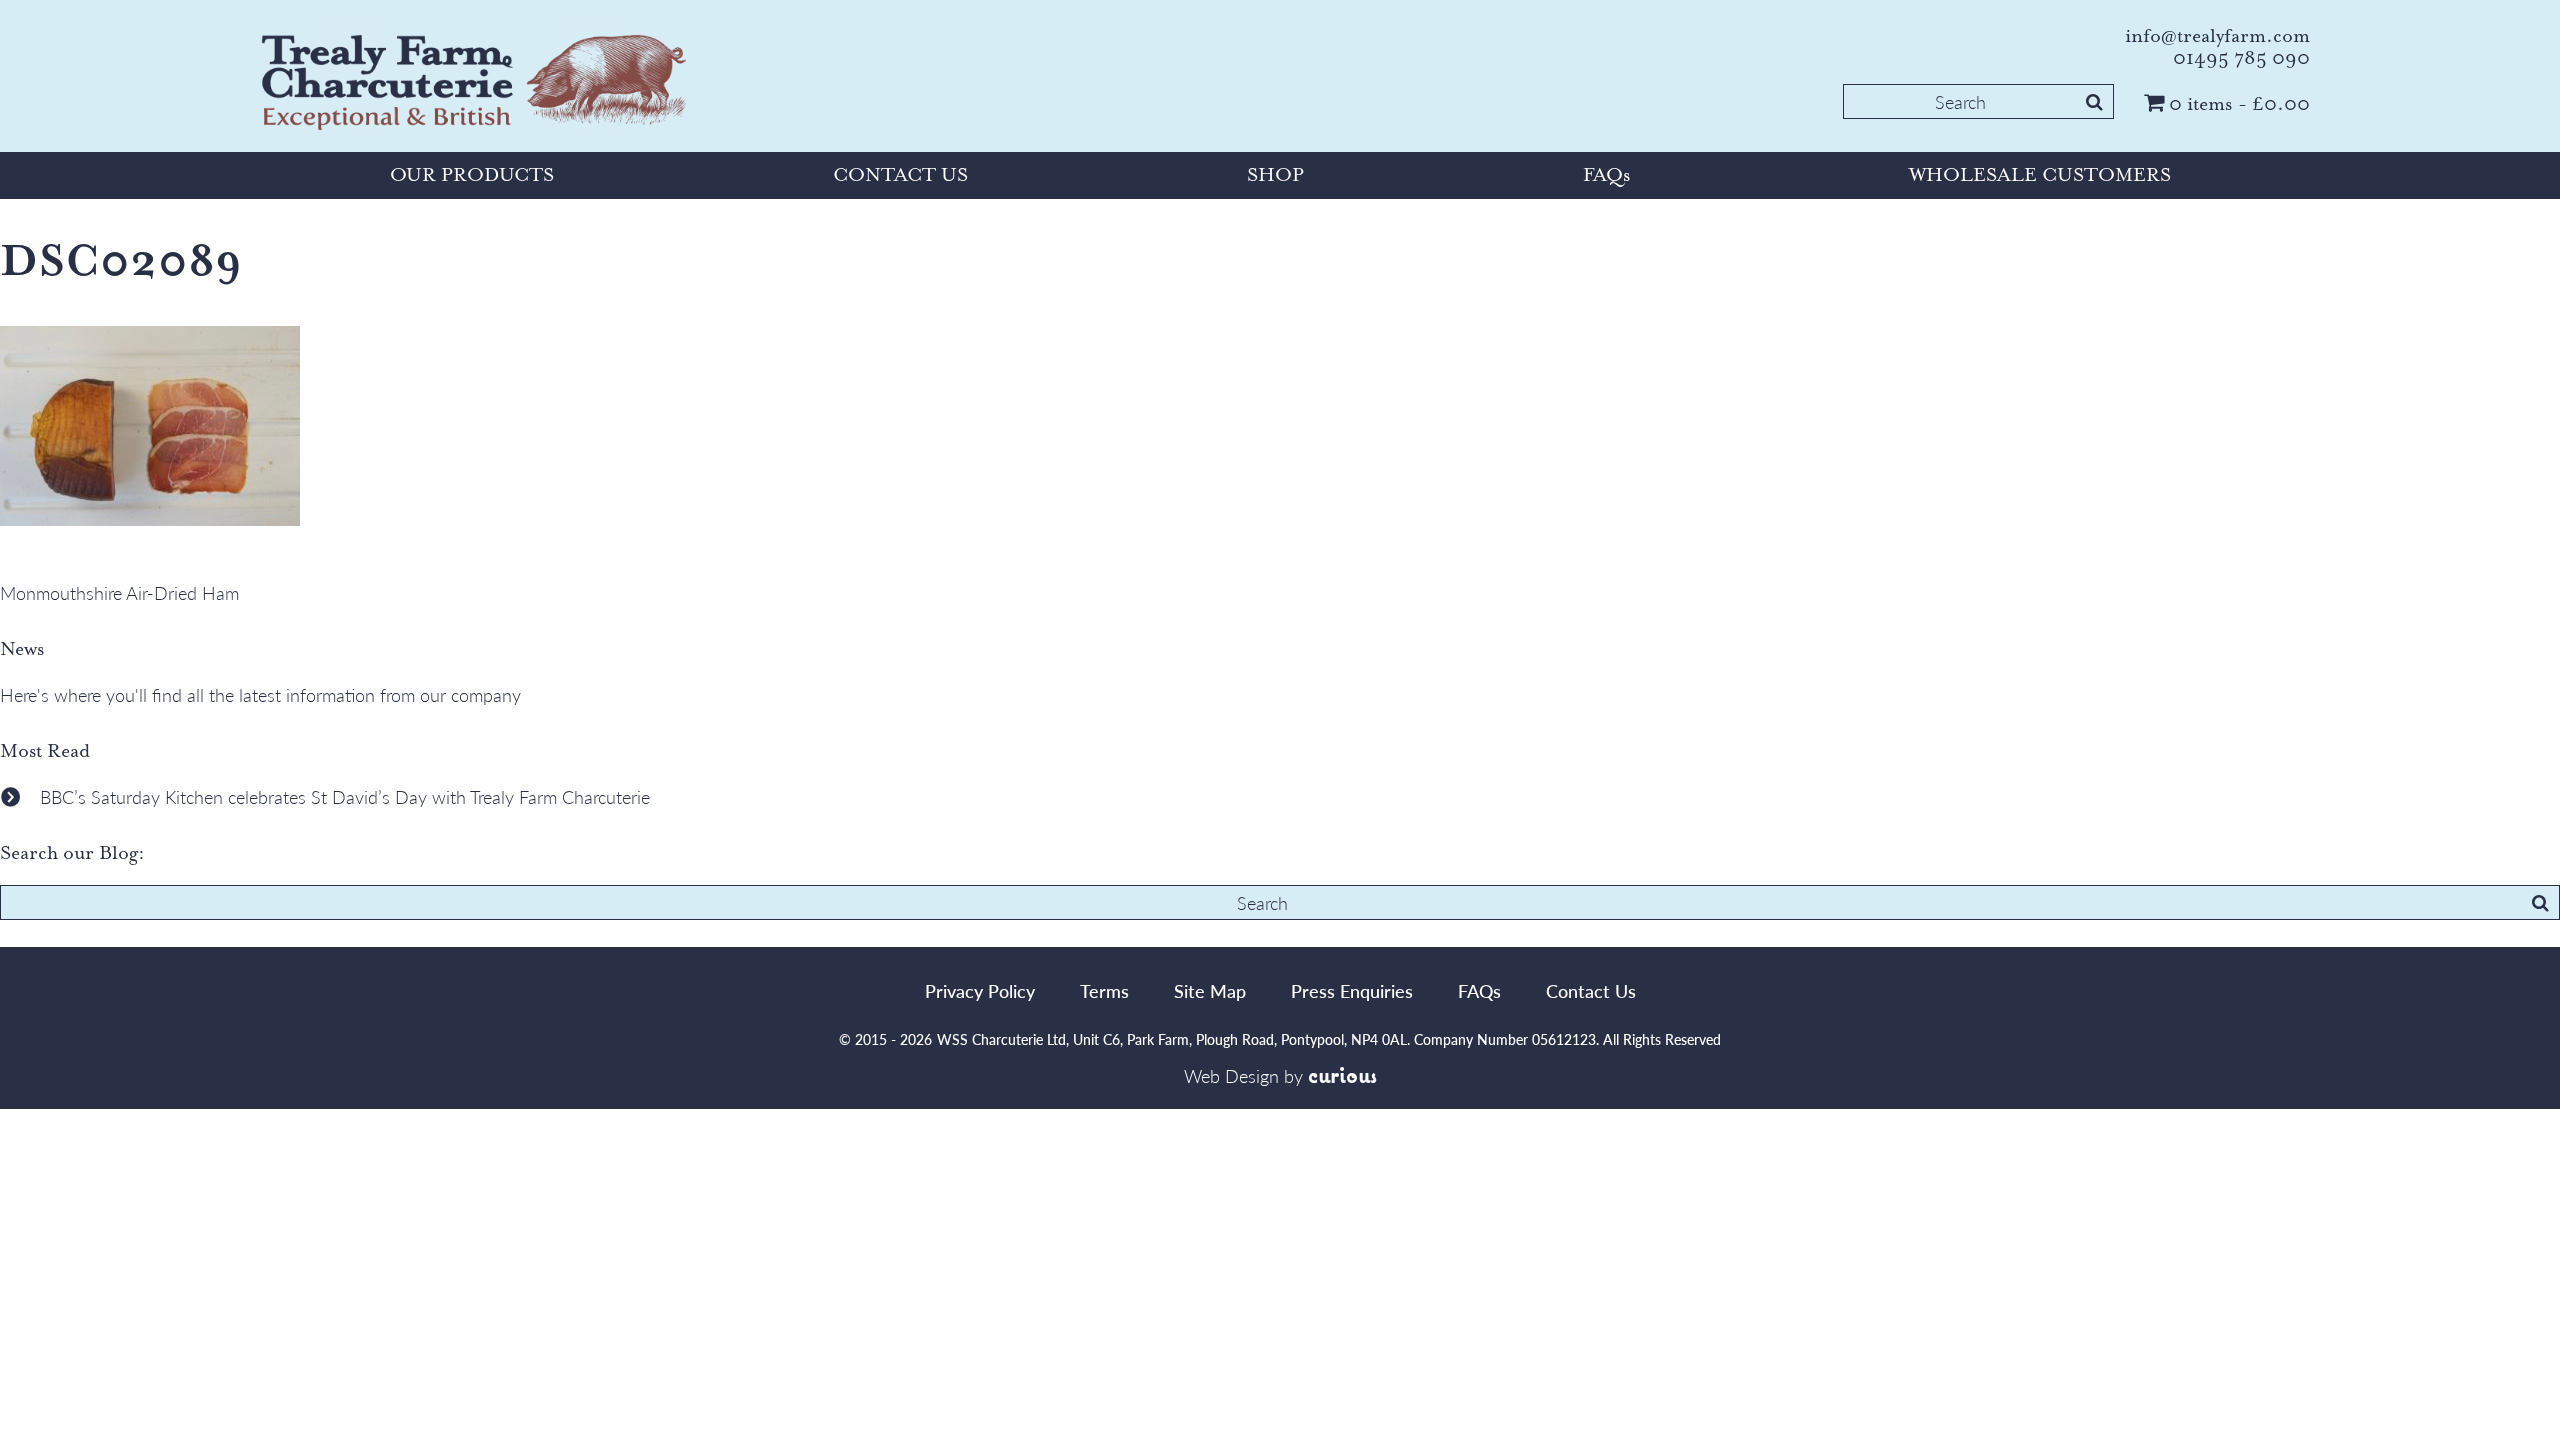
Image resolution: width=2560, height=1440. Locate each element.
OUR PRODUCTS (472, 175)
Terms (1104, 990)
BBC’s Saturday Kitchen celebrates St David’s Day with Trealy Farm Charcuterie (345, 796)
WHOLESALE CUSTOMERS (2040, 175)
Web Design (1231, 1075)
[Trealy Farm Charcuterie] (475, 78)
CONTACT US (900, 175)
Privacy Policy (980, 990)
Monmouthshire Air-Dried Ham (119, 592)
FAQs (1606, 175)
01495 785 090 (2241, 58)
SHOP (1275, 175)
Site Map (1210, 990)
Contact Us (1591, 990)
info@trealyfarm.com (2217, 36)
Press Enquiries (1352, 990)
